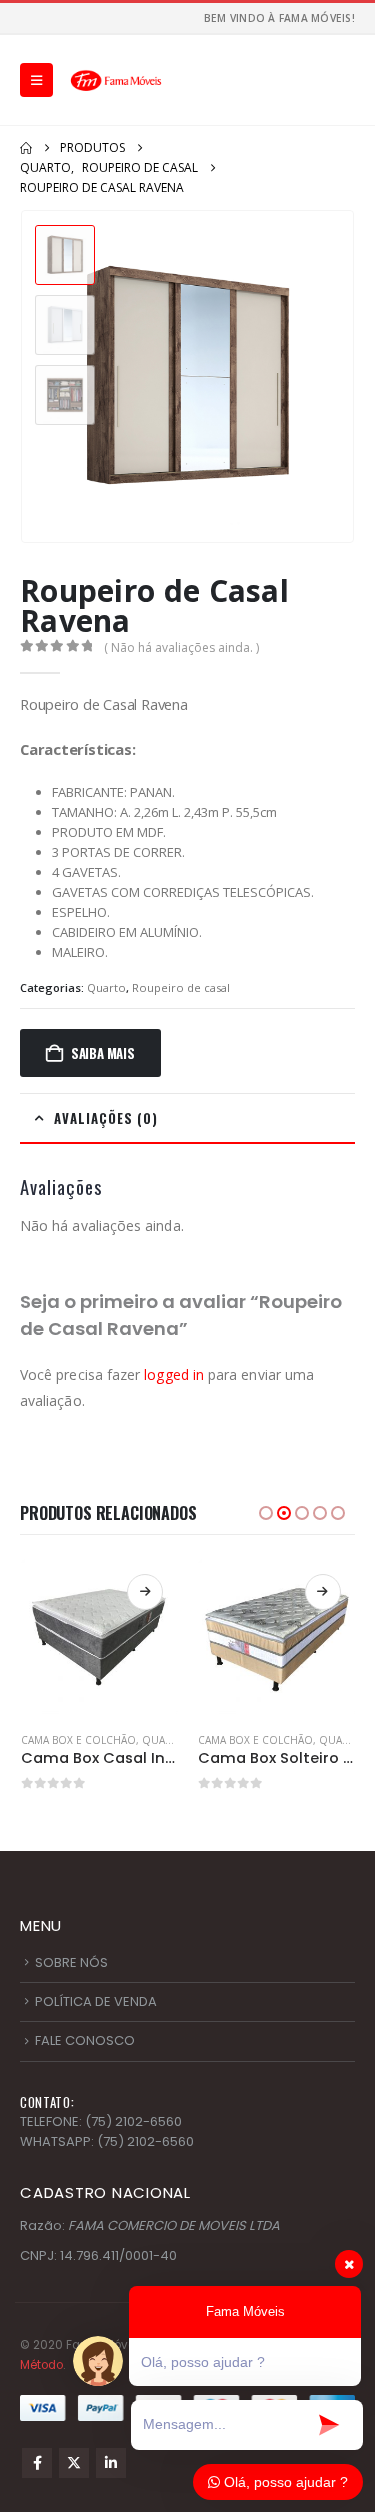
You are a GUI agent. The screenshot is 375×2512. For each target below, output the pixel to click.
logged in (174, 1374)
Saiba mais (103, 1053)
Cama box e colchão (78, 1740)
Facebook (37, 2463)
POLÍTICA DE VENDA (96, 2001)
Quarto (106, 987)
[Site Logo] (116, 80)
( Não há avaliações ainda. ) (181, 647)
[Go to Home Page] (26, 148)
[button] (36, 80)
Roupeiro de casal (181, 987)
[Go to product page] (100, 1638)
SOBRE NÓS (71, 1962)
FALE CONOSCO (85, 2040)
